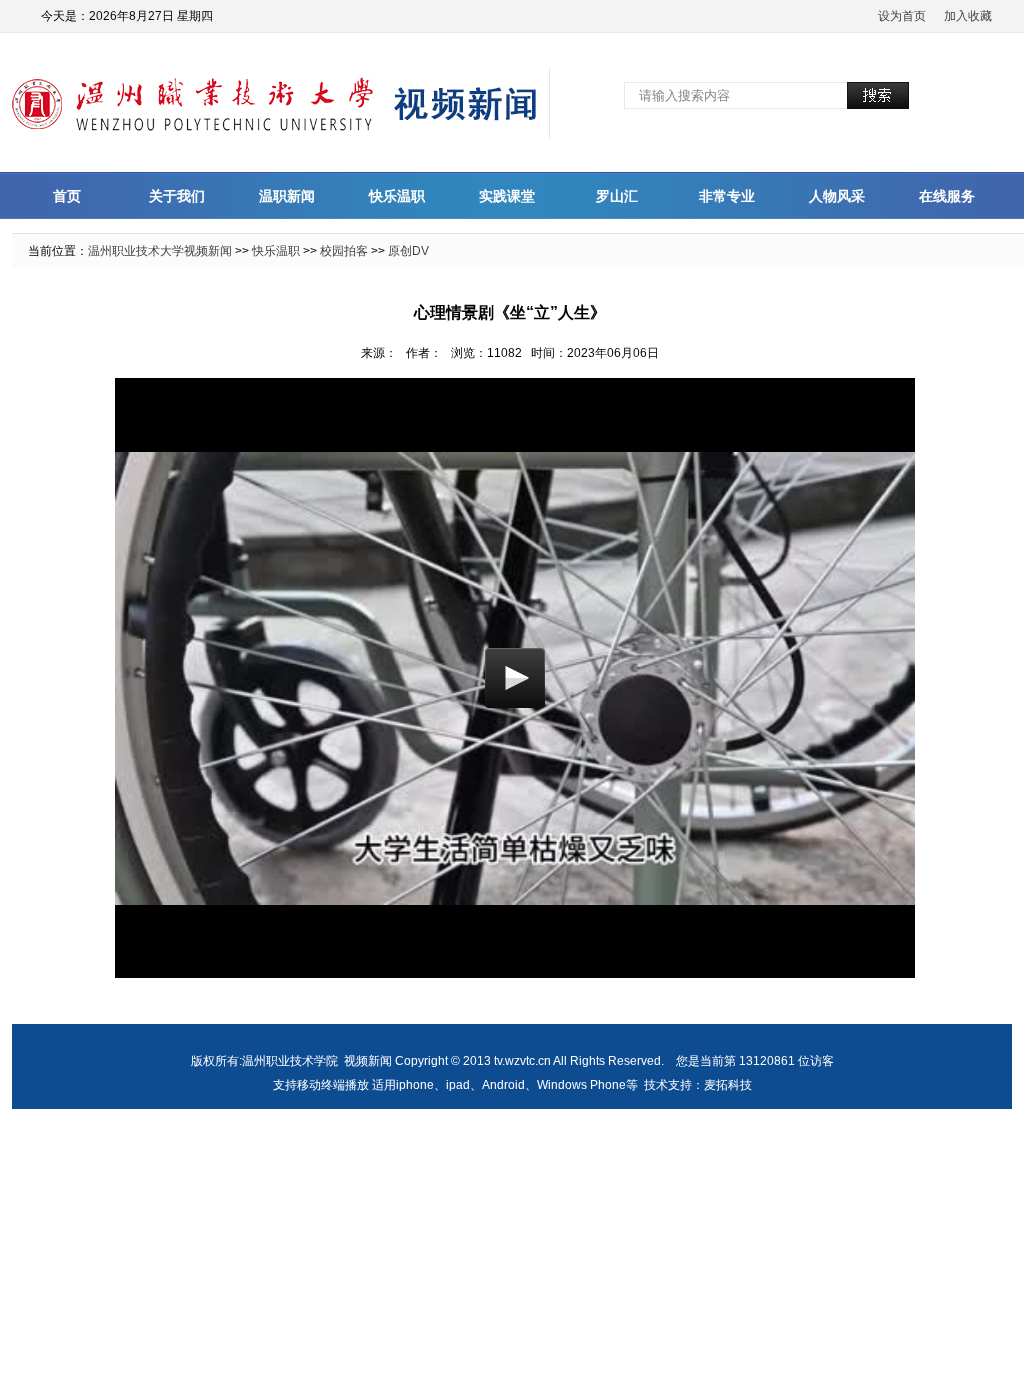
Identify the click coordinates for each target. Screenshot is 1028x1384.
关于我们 (177, 196)
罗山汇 (617, 196)
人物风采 (837, 196)
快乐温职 (397, 196)
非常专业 (727, 196)
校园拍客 (344, 251)
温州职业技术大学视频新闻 (160, 251)
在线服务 (947, 196)
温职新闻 (287, 196)
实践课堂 (507, 196)
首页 (67, 196)
